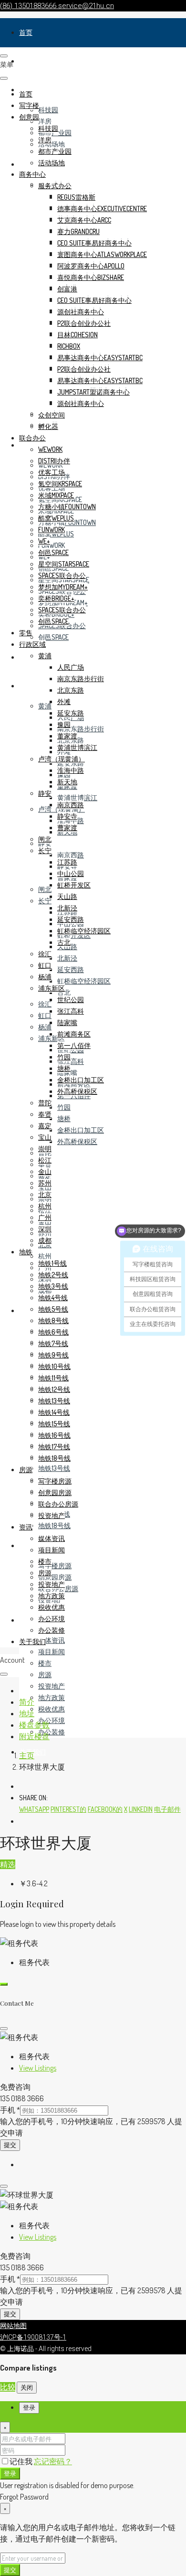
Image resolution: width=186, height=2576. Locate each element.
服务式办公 (55, 186)
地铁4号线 (53, 1298)
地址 (27, 1713)
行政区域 (32, 686)
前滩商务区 (74, 1034)
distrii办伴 (54, 461)
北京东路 (71, 690)
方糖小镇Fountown (67, 507)
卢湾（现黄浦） (62, 759)
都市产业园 (55, 151)
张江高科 (71, 1061)
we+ (44, 541)
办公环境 (52, 1720)
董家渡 (67, 736)
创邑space (53, 637)
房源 (26, 1545)
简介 (27, 1702)
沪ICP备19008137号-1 (33, 2337)
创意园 (29, 117)
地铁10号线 (54, 1366)
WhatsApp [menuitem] (34, 1809)
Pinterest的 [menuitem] (68, 1809)
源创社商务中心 (81, 312)
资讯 (26, 1620)
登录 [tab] (29, 2408)
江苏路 (67, 862)
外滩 (64, 701)
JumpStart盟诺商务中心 (93, 392)
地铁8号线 (53, 1320)
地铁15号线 (54, 1424)
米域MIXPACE (56, 495)
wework (50, 449)
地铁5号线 (53, 1309)
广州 (45, 1217)
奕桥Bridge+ (56, 598)
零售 (26, 657)
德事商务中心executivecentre (102, 208)
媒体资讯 (52, 1640)
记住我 (22, 2461)
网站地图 (13, 2326)
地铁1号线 (52, 1263)
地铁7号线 (53, 1343)
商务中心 (32, 174)
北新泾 (67, 958)
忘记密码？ (53, 2461)
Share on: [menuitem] (33, 1798)
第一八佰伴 (74, 1045)
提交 (10, 2145)
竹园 (64, 1107)
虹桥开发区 (74, 885)
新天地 (67, 782)
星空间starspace (64, 564)
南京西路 (71, 855)
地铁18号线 (54, 1525)
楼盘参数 (34, 1725)
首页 (26, 32)
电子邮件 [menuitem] (167, 1809)
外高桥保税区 (77, 1141)
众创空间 (52, 415)
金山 (45, 1171)
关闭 (27, 2387)
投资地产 (52, 1686)
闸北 (45, 889)
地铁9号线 (53, 1355)
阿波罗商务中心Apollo (91, 266)
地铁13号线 (54, 1468)
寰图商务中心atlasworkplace (102, 254)
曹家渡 (67, 828)
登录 (10, 2473)
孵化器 (48, 426)
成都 (45, 1240)
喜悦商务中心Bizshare (91, 277)
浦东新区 (52, 988)
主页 (27, 1755)
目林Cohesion (77, 335)
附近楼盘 (34, 1736)
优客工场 (52, 472)
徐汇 (45, 1004)
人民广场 (71, 667)
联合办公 (32, 438)
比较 (8, 2387)
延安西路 (71, 969)
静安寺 (67, 816)
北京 (45, 1194)
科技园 (48, 110)
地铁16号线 (54, 1435)
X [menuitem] (126, 1809)
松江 (45, 1160)
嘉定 (45, 1126)
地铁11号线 (53, 1378)
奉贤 (45, 1114)
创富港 (67, 289)
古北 (64, 992)
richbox (69, 346)
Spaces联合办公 (62, 575)
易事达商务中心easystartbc (100, 358)
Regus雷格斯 (76, 197)
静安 (45, 793)
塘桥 (64, 1118)
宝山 (45, 1137)
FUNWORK (52, 545)
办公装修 (52, 1732)
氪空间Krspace (60, 484)
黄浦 (45, 706)
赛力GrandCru (78, 231)
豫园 (64, 724)
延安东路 (71, 763)
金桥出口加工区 (81, 1130)
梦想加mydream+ (63, 587)
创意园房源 (55, 1577)
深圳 (45, 1229)
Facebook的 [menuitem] (105, 1809)
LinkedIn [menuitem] (141, 1809)
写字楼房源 (55, 1566)
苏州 (45, 1183)
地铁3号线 (53, 1286)
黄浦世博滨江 (77, 797)
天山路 (67, 896)
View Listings (38, 2068)
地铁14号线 (54, 1412)
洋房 (45, 121)
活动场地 (52, 144)
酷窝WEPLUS (56, 518)
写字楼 (29, 61)
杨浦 (45, 1027)
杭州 (45, 1256)
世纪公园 (71, 999)
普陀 (45, 1103)
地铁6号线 (53, 1332)
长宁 (45, 901)
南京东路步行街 (81, 729)
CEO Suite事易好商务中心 (94, 243)
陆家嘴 (67, 1022)
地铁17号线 (54, 1447)
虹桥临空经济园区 (84, 981)
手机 (10, 2110)
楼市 (45, 1663)
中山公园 (71, 873)
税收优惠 (52, 1709)
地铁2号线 (53, 1275)
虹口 (45, 1015)
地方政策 (52, 1697)
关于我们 (32, 1641)
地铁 (26, 1310)
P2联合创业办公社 (84, 323)
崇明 (45, 1149)
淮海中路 (71, 770)
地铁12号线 (54, 1389)
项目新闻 (52, 1651)
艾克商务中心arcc (84, 220)
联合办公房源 (58, 1504)
